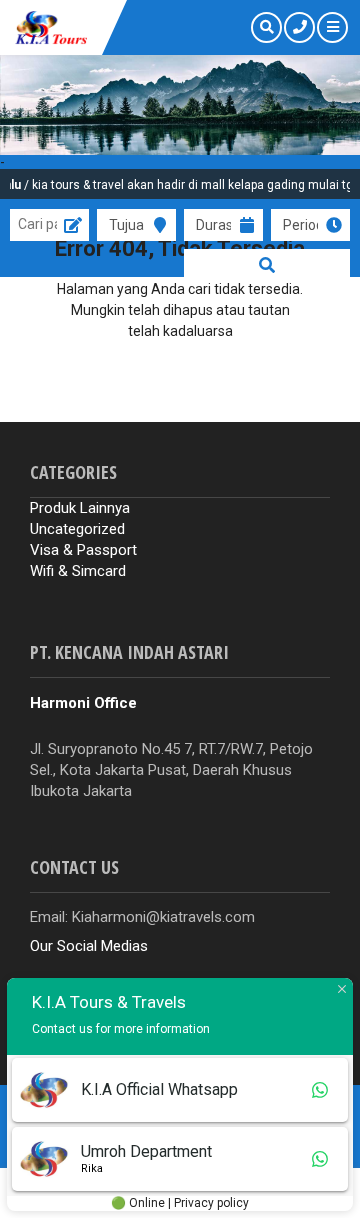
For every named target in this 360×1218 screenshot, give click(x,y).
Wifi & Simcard (78, 571)
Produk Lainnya (80, 508)
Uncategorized (77, 529)
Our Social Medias (89, 946)
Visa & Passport (83, 550)
